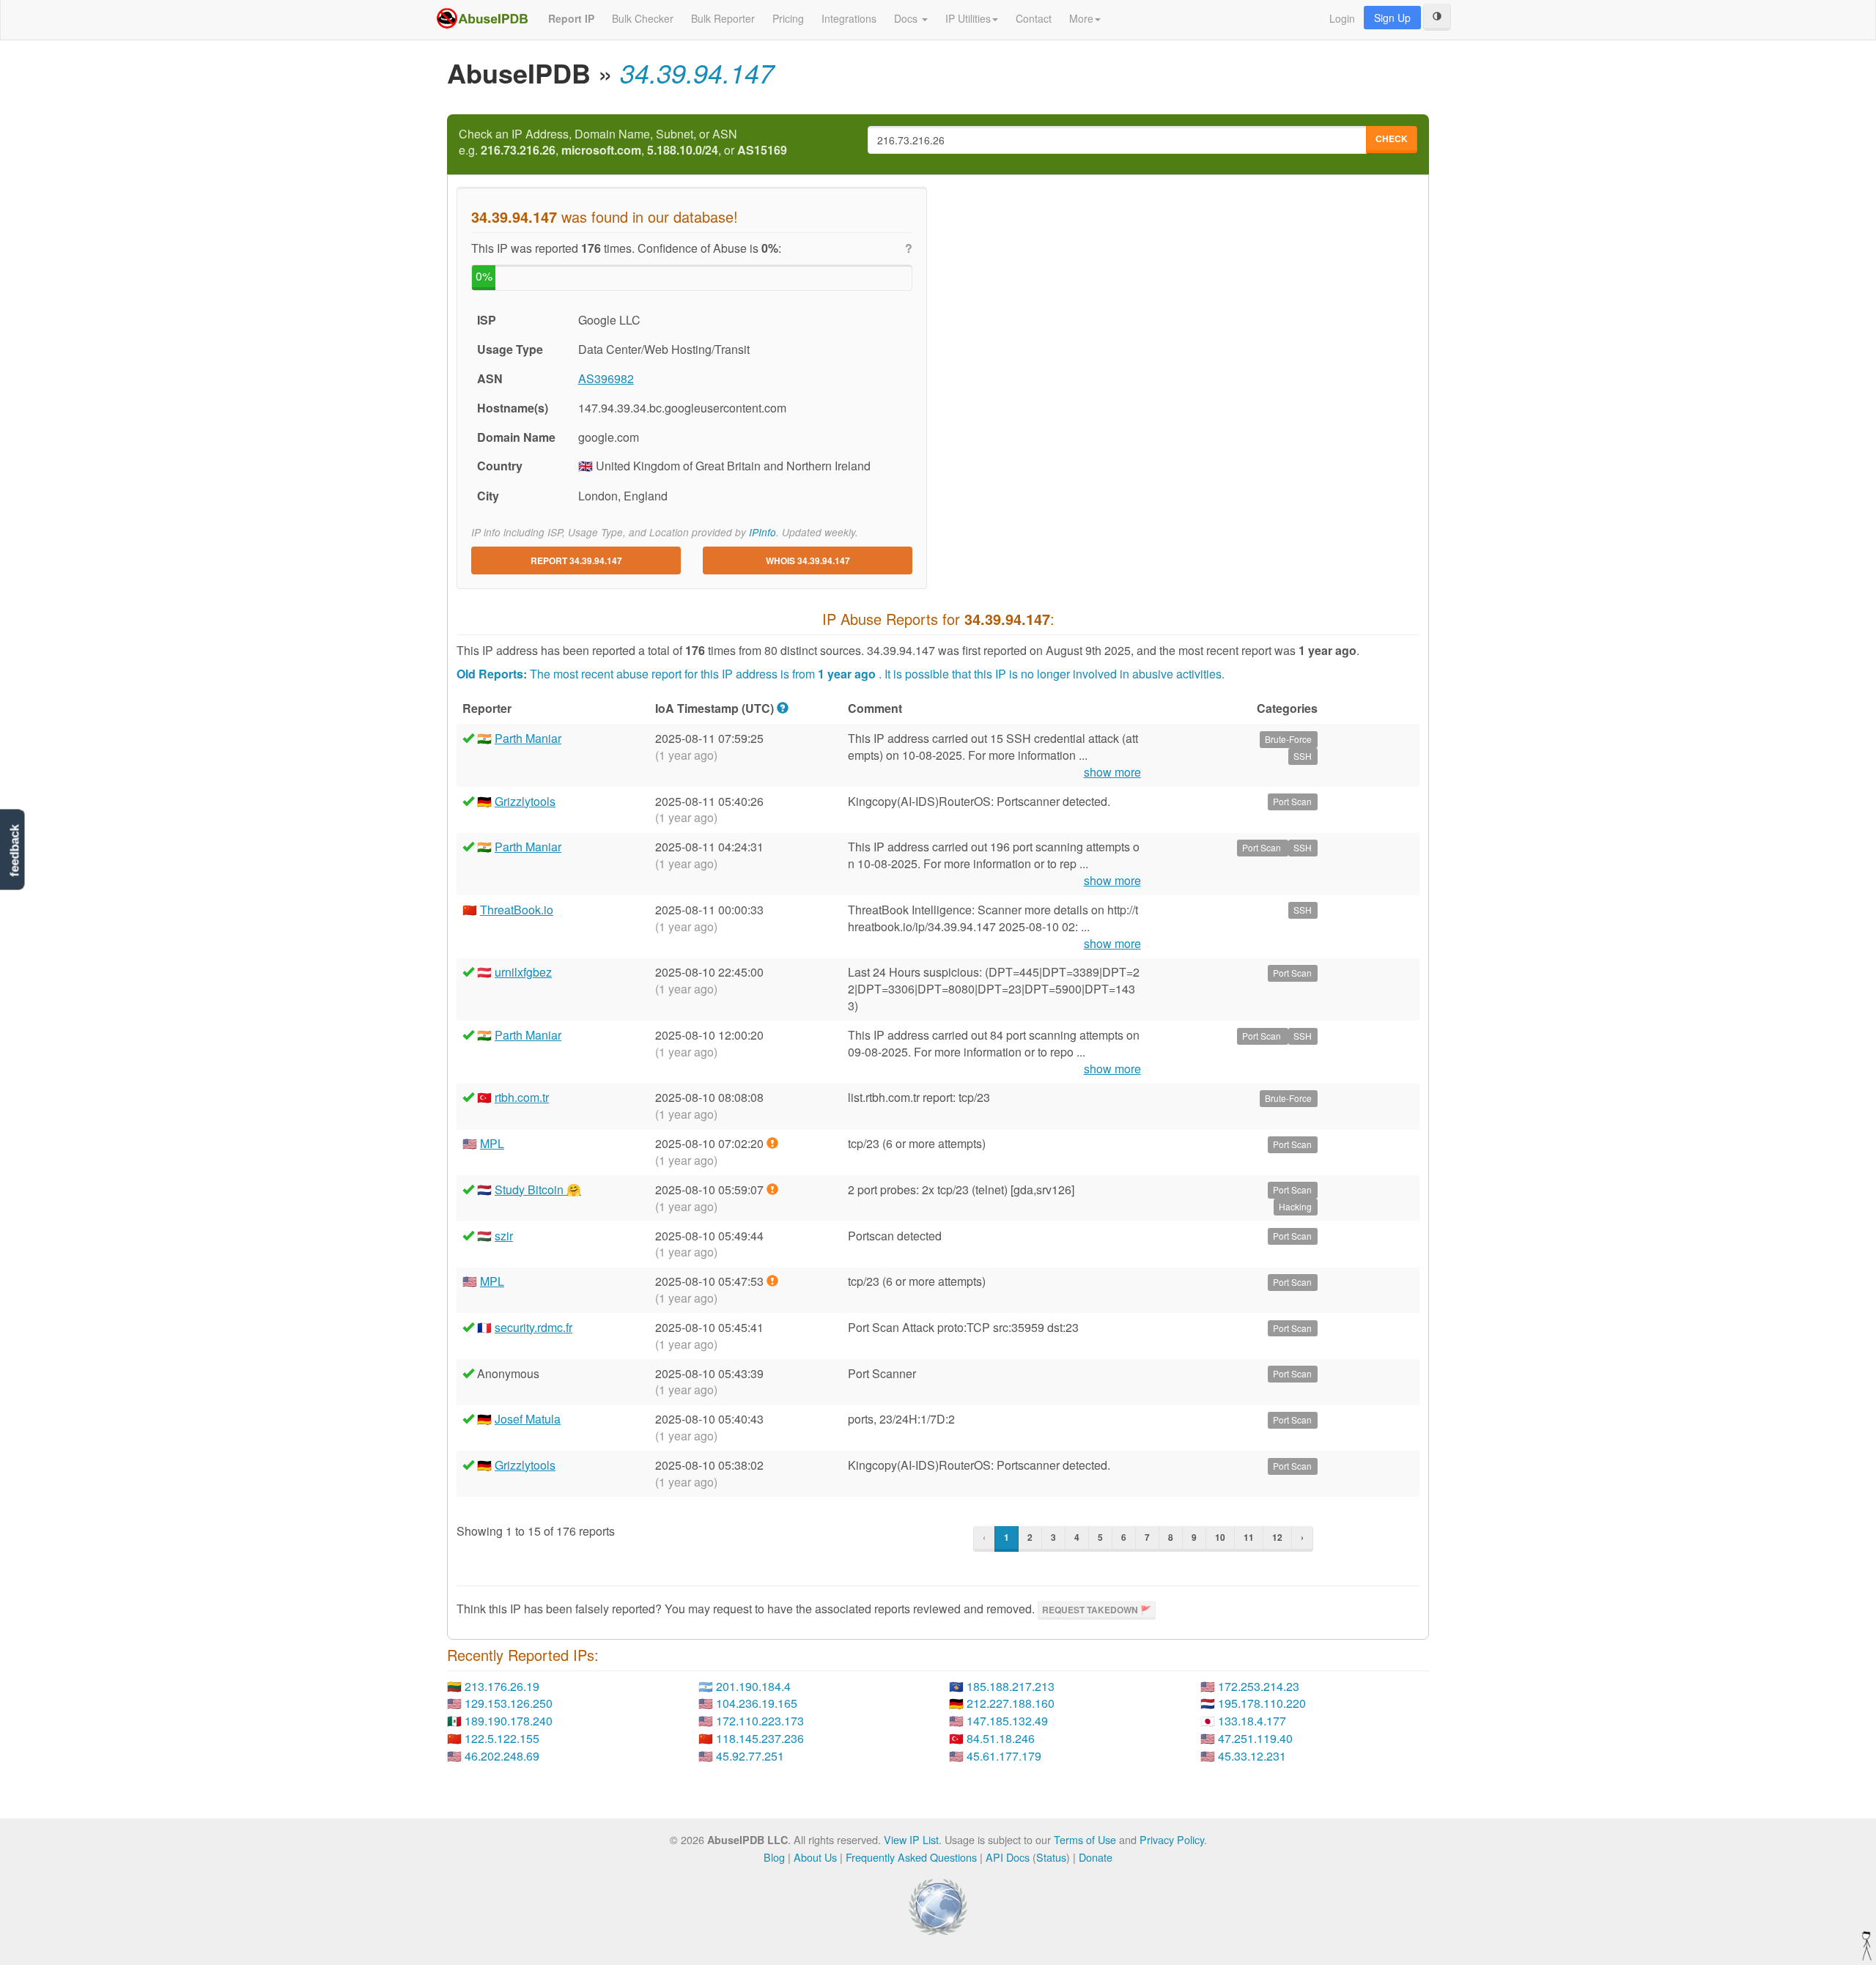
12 (1277, 1537)
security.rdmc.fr (533, 1327)
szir (504, 1236)
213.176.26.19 (502, 1686)
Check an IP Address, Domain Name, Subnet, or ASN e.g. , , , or (623, 143)
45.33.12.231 (1252, 1756)
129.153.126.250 (509, 1703)
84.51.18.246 (1001, 1738)
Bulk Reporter (723, 18)
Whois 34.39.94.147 (808, 560)
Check (1392, 138)
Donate (1096, 1857)
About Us (815, 1857)
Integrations (849, 18)
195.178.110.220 (1262, 1703)
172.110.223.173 (760, 1721)
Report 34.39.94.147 (576, 560)
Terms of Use (1085, 1839)
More (1081, 18)
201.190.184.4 (753, 1686)
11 (1249, 1537)
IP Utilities (968, 18)
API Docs (1008, 1857)
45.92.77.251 (750, 1756)
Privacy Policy (1172, 1839)
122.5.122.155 (502, 1738)
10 (1220, 1537)
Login (1342, 18)
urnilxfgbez (523, 972)
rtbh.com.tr (522, 1097)
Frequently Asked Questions (911, 1857)
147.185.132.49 (1007, 1721)
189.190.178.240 (509, 1721)
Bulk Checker (643, 18)
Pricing (788, 18)
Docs (907, 18)
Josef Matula (528, 1419)
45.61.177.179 (1004, 1756)
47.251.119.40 (1255, 1738)
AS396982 (606, 378)
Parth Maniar (528, 738)
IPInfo (762, 532)
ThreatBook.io (517, 910)
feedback (14, 850)
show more (1112, 772)
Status (1051, 1857)
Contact (1034, 18)
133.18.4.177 (1252, 1721)
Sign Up (1392, 18)
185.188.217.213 (1011, 1686)
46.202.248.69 (502, 1756)
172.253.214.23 (1259, 1686)
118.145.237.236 (760, 1738)
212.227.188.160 (1011, 1703)
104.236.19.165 (757, 1703)
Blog (774, 1857)
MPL (492, 1143)
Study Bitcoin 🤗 (538, 1189)
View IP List (911, 1839)
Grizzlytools (525, 801)
